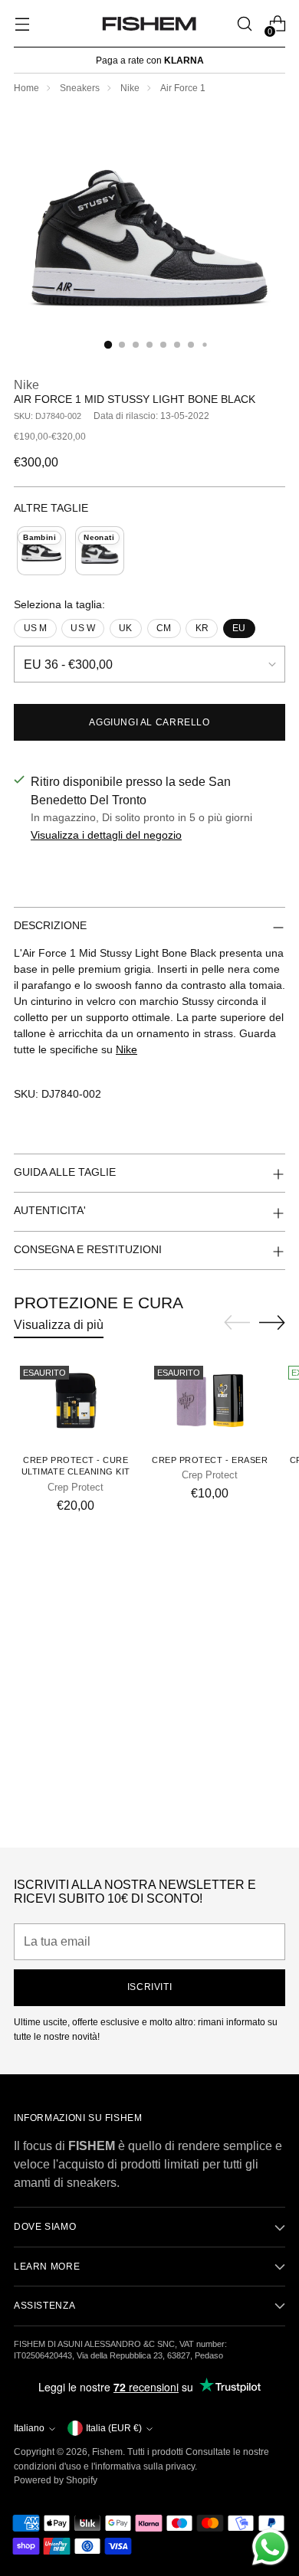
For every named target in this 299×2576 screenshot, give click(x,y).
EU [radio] (239, 628)
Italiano (29, 2428)
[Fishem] (149, 24)
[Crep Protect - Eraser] (210, 1401)
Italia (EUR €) (114, 2428)
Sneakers (80, 88)
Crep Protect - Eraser (210, 1460)
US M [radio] (36, 628)
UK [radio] (125, 628)
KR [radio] (202, 628)
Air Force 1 (183, 88)
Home (26, 88)
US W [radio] (83, 628)
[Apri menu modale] (22, 24)
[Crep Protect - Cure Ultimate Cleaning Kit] (76, 1401)
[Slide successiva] (272, 1322)
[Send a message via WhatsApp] (270, 2547)
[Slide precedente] (237, 1323)
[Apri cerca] (244, 24)
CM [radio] (164, 628)
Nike (130, 88)
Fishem (107, 2452)
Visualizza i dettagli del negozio (106, 835)
